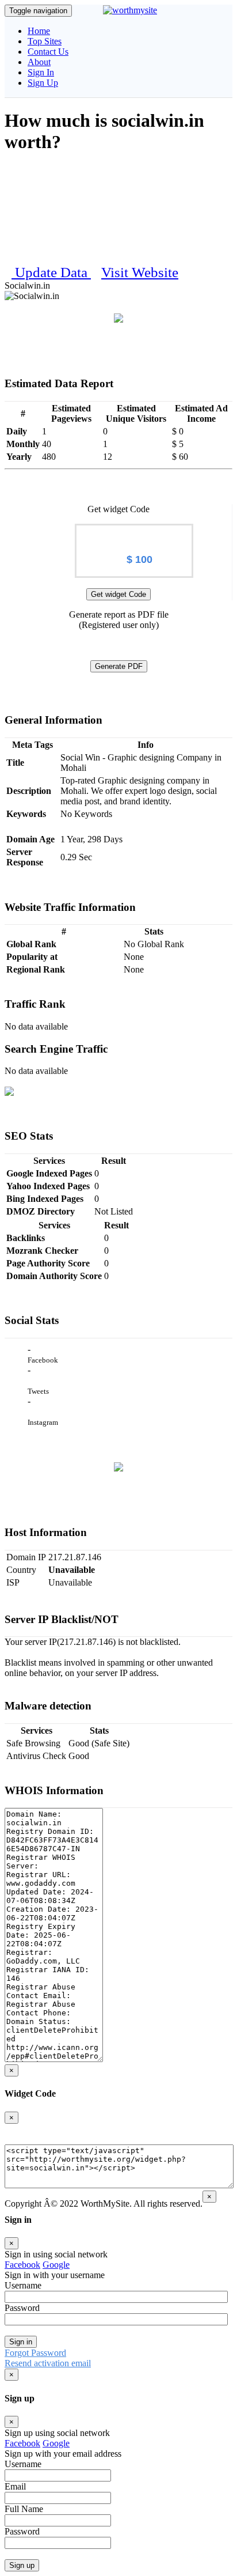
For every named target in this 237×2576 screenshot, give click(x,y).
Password (22, 2308)
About (39, 62)
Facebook (22, 2265)
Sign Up (43, 83)
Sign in (21, 2342)
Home (39, 31)
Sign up (22, 2565)
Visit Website (140, 272)
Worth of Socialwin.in (134, 534)
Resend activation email (48, 2363)
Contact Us (48, 52)
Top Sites (45, 41)
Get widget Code (118, 594)
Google (56, 2265)
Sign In (41, 72)
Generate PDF (119, 666)
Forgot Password (35, 2353)
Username (23, 2285)
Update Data (53, 272)
